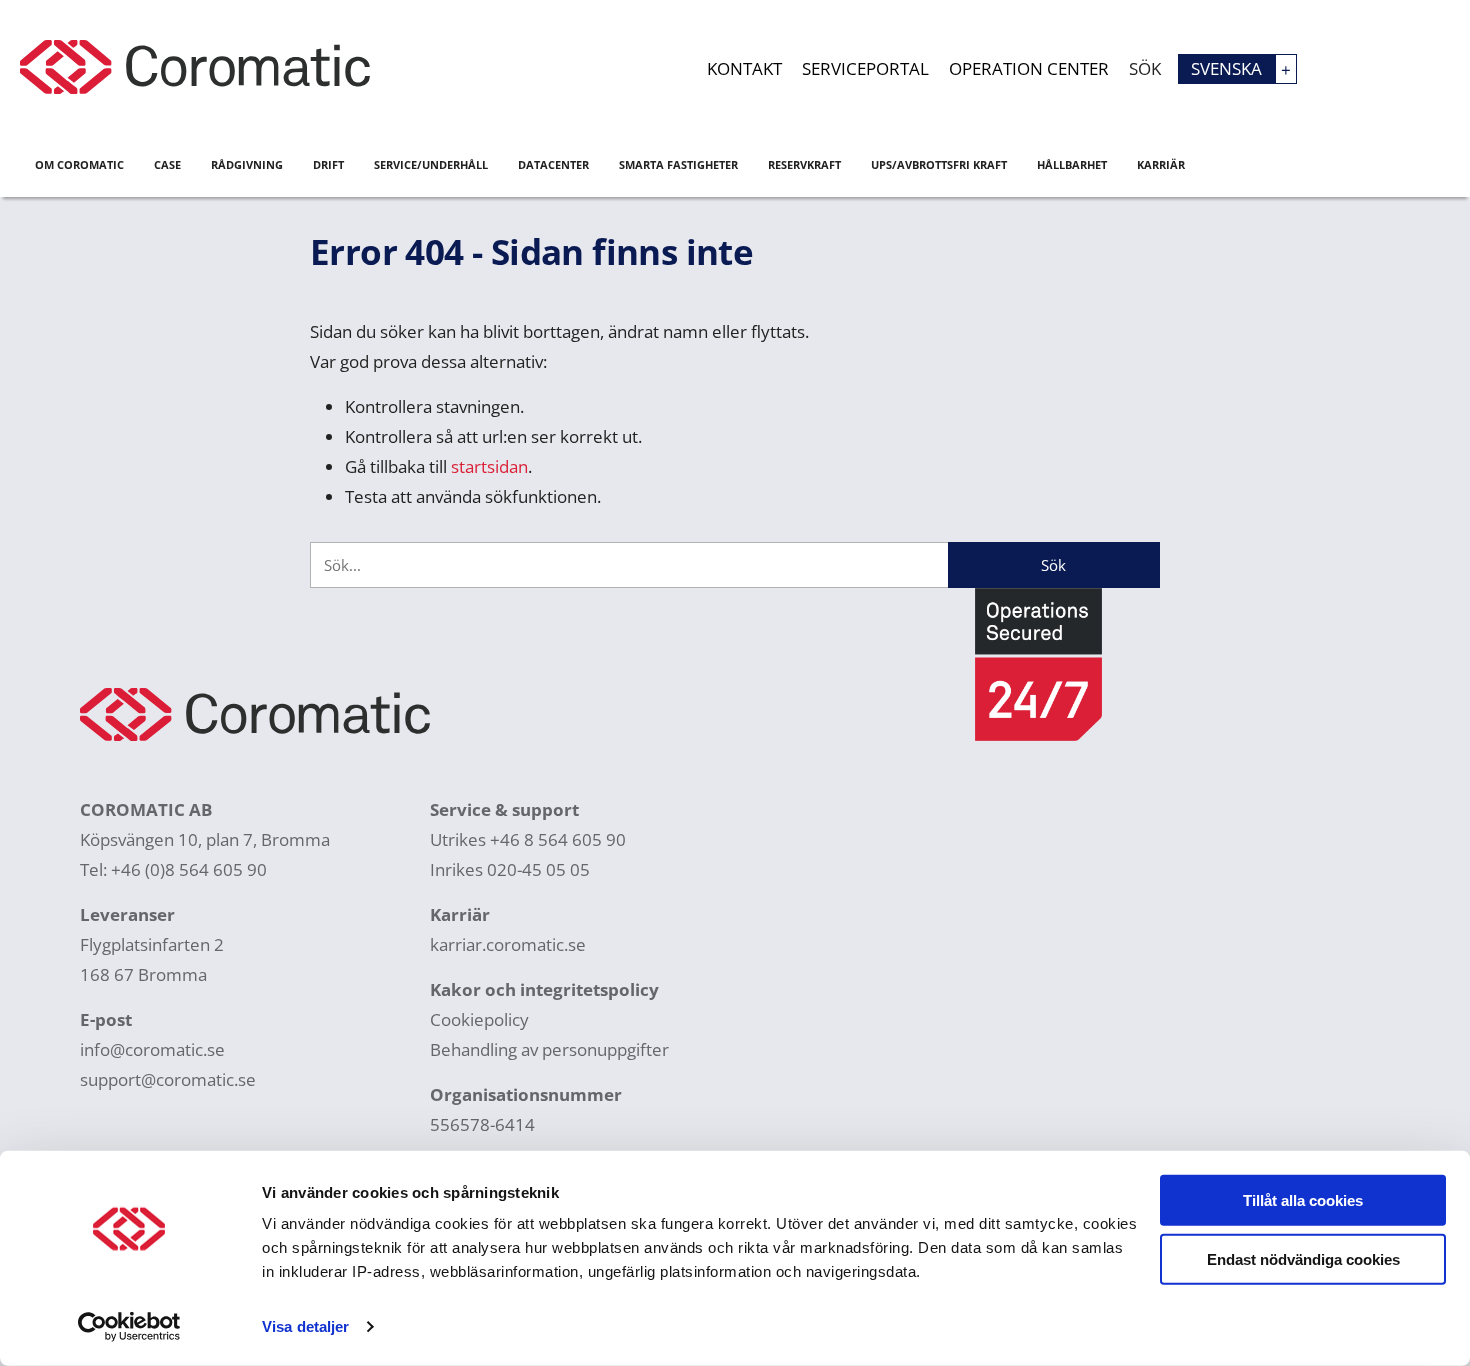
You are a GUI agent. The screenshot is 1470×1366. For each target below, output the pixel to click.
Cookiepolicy (479, 1019)
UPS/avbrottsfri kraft (939, 164)
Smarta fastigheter (678, 164)
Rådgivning (247, 164)
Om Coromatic (79, 164)
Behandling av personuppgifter (549, 1049)
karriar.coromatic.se (508, 944)
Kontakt (744, 68)
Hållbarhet (1072, 164)
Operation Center (1029, 68)
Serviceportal (865, 68)
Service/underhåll (431, 164)
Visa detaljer (305, 1326)
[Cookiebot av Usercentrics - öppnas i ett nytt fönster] (129, 1327)
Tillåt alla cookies (1303, 1200)
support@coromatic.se (168, 1079)
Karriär (1161, 164)
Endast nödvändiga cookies (1303, 1258)
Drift (328, 164)
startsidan (489, 466)
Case (167, 164)
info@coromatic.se (152, 1049)
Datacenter (553, 164)
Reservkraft (804, 164)
